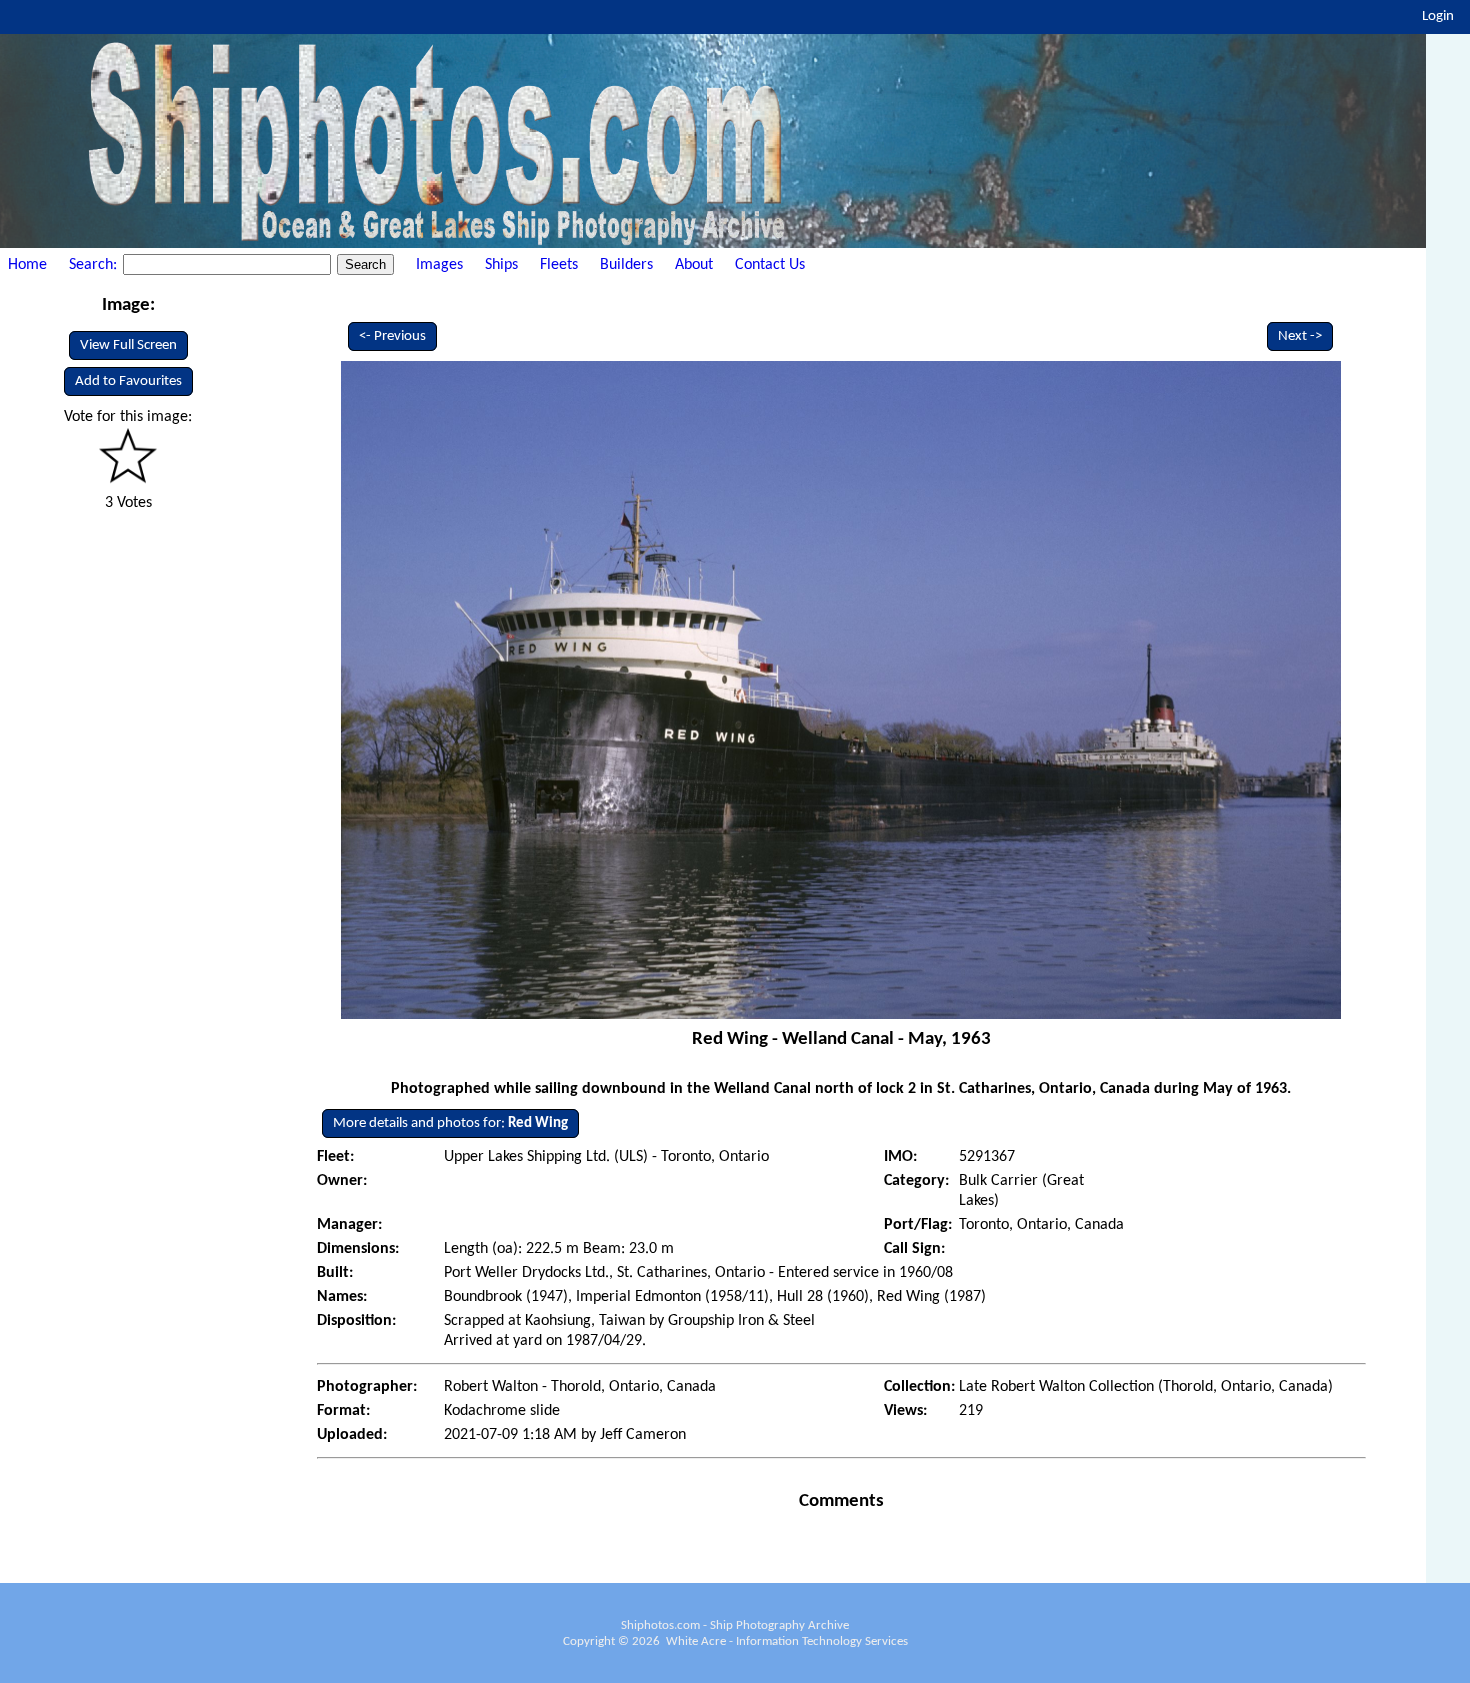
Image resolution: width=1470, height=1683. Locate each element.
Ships (501, 265)
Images (439, 265)
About (694, 265)
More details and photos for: (450, 1123)
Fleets (559, 265)
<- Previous (392, 336)
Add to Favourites (128, 381)
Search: (95, 265)
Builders (626, 265)
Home (27, 265)
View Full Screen (128, 345)
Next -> (1300, 336)
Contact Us (770, 265)
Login (1438, 16)
